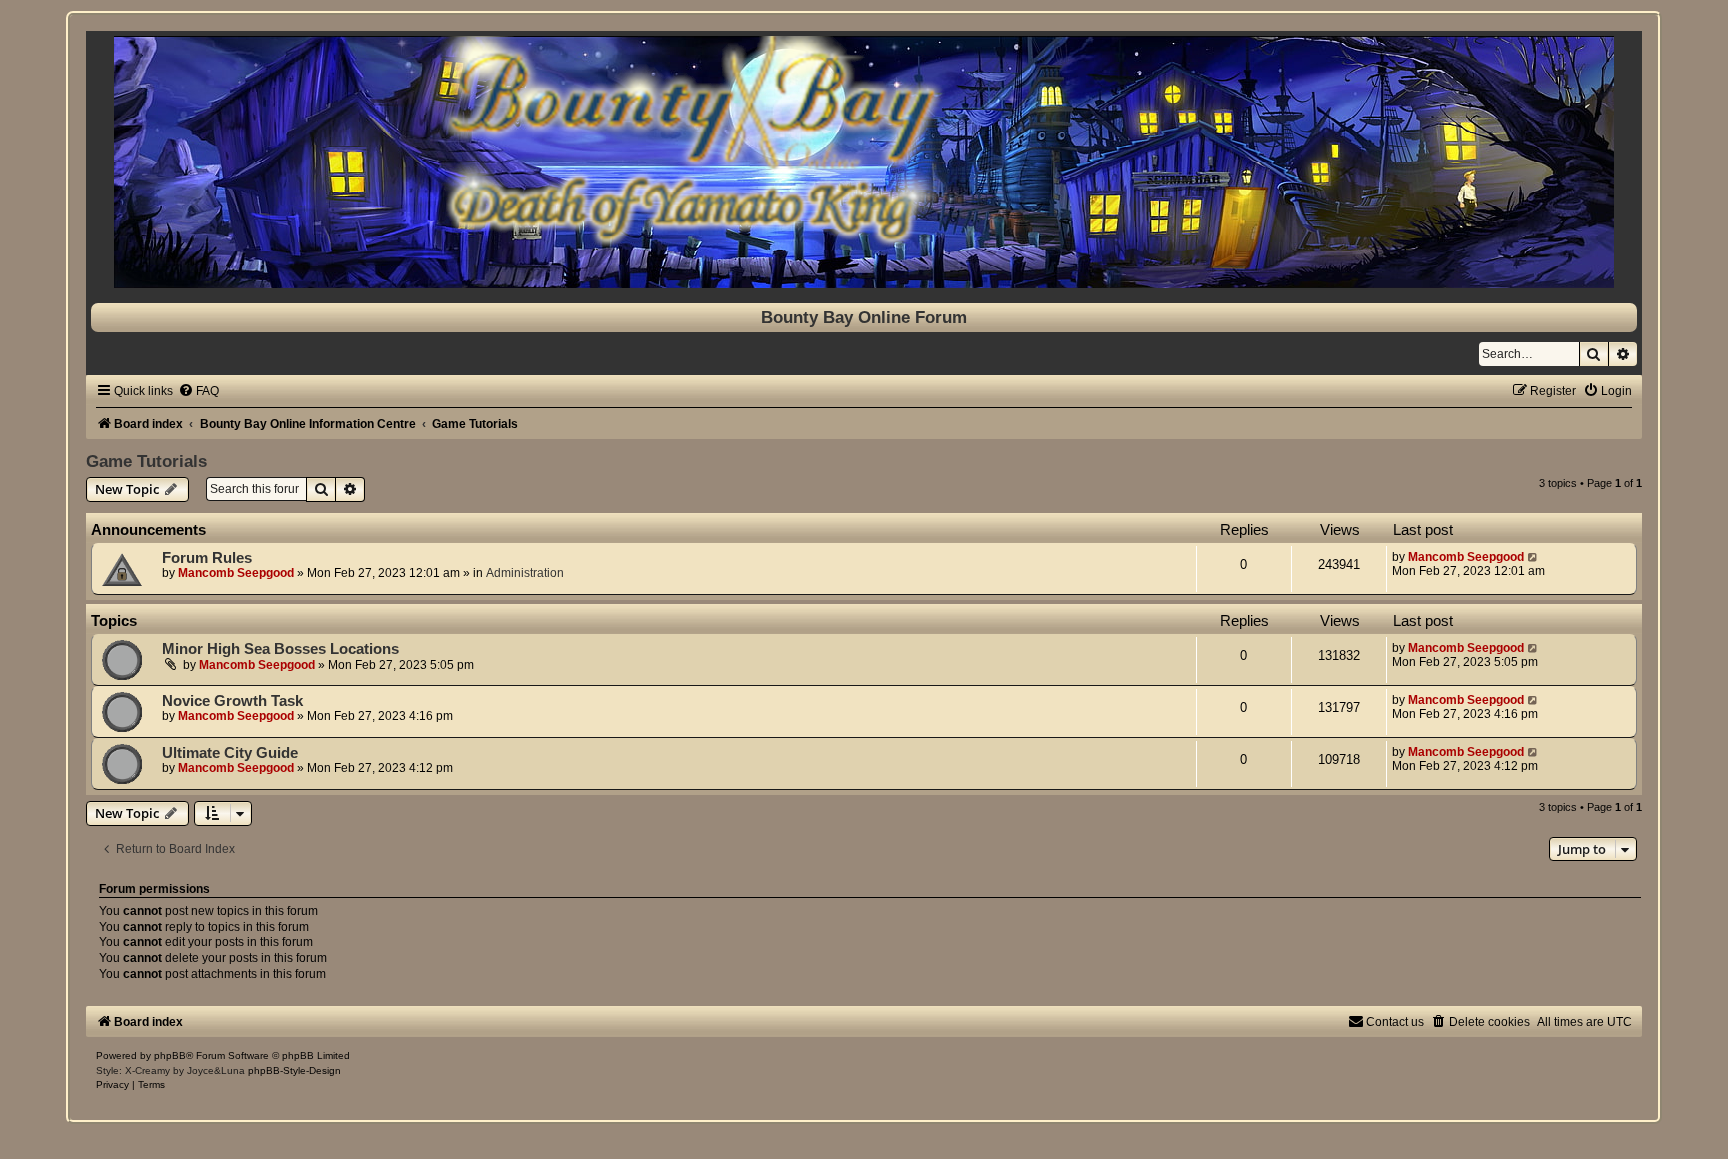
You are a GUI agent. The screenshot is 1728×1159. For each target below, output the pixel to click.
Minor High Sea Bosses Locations (280, 649)
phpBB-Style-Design (294, 1070)
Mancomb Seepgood (236, 573)
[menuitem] (198, 391)
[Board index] (863, 162)
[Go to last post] (1533, 557)
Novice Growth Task (232, 701)
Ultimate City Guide (230, 753)
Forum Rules (207, 558)
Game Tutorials (146, 461)
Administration (525, 573)
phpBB (170, 1055)
